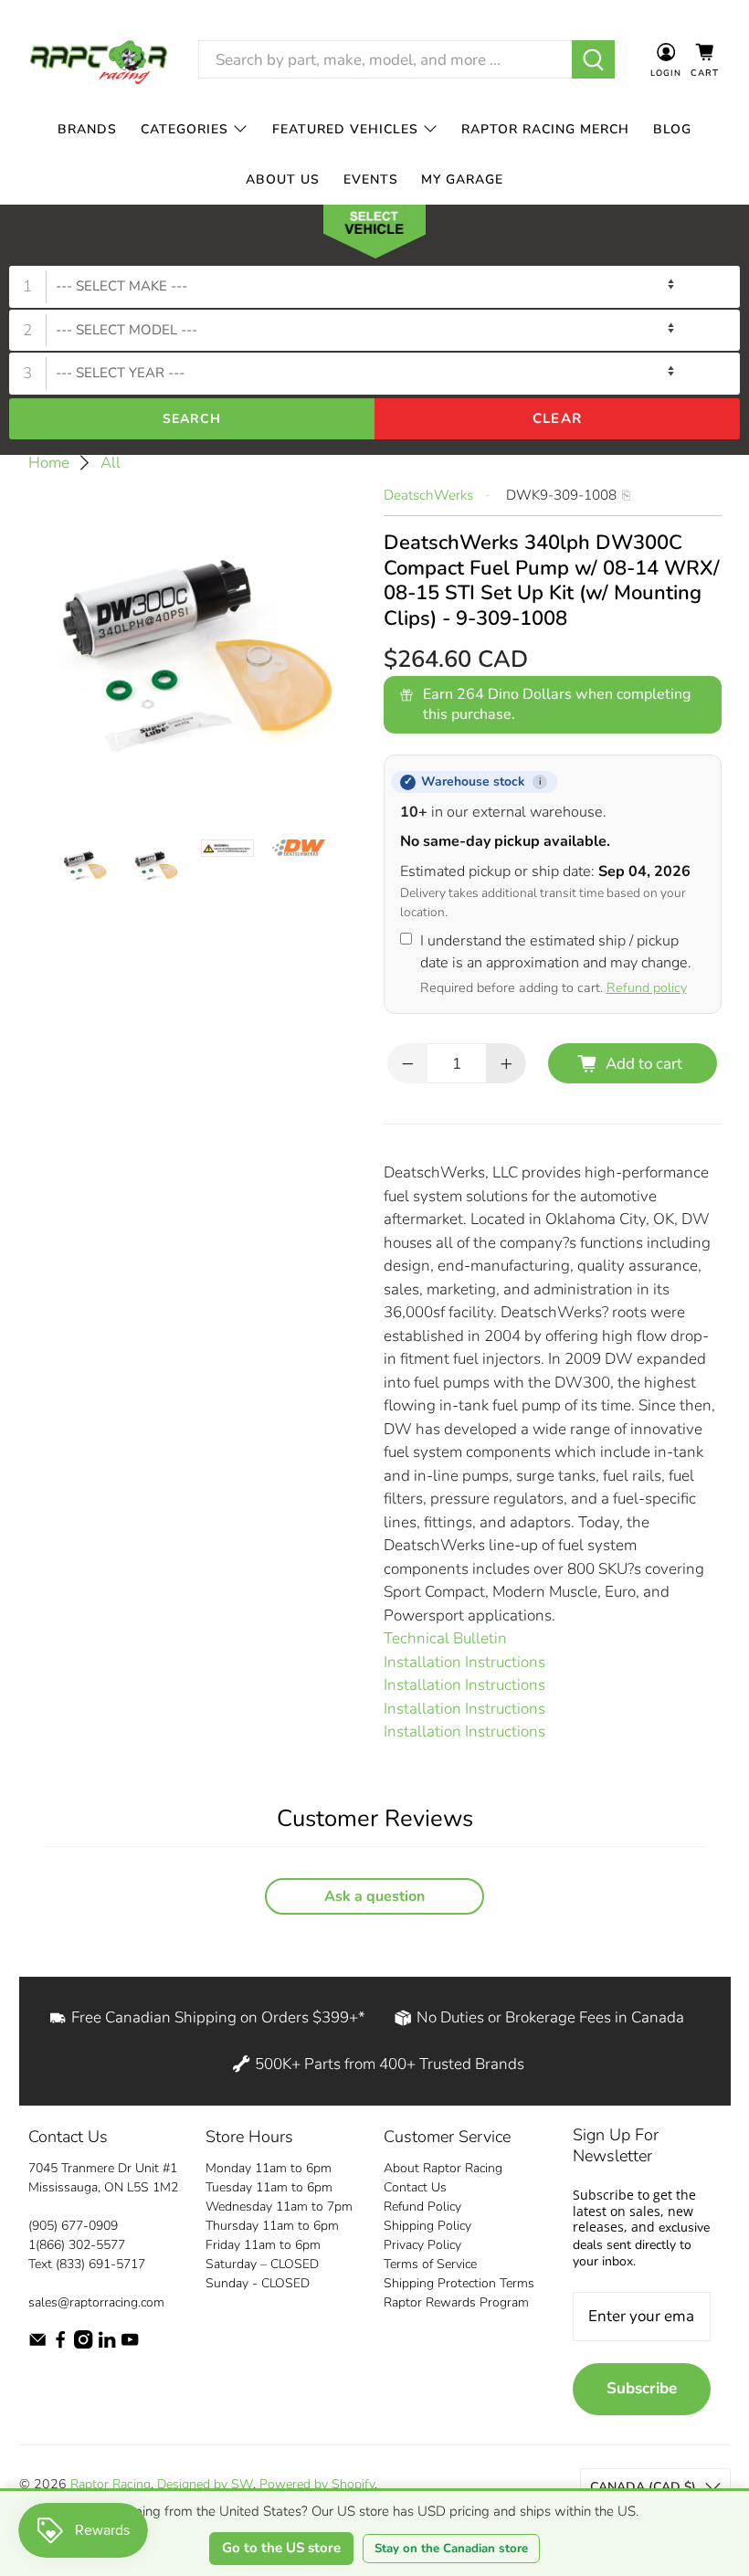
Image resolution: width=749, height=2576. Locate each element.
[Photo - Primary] (197, 652)
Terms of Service (430, 2264)
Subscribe (642, 2388)
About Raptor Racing (443, 2168)
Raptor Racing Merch (545, 129)
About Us (283, 179)
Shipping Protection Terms (459, 2283)
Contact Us (415, 2187)
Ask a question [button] (374, 1896)
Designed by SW (205, 2484)
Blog (672, 129)
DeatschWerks (428, 495)
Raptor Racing (111, 2484)
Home (49, 463)
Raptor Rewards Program (456, 2302)
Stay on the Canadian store (451, 2549)
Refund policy (647, 987)
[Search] (593, 59)
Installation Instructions (464, 1662)
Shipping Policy (427, 2226)
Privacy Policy (422, 2245)
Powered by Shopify (317, 2484)
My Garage (462, 179)
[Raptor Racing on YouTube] (130, 2344)
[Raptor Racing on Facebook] (60, 2344)
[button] (374, 236)
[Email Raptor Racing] (37, 2344)
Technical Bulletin (445, 1638)
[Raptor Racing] (99, 60)
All (111, 463)
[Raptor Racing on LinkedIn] (107, 2344)
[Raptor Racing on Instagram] (83, 2344)
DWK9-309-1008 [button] (561, 495)
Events (371, 179)
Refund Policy (422, 2206)
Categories (185, 129)
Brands (87, 129)
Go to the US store (281, 2548)
